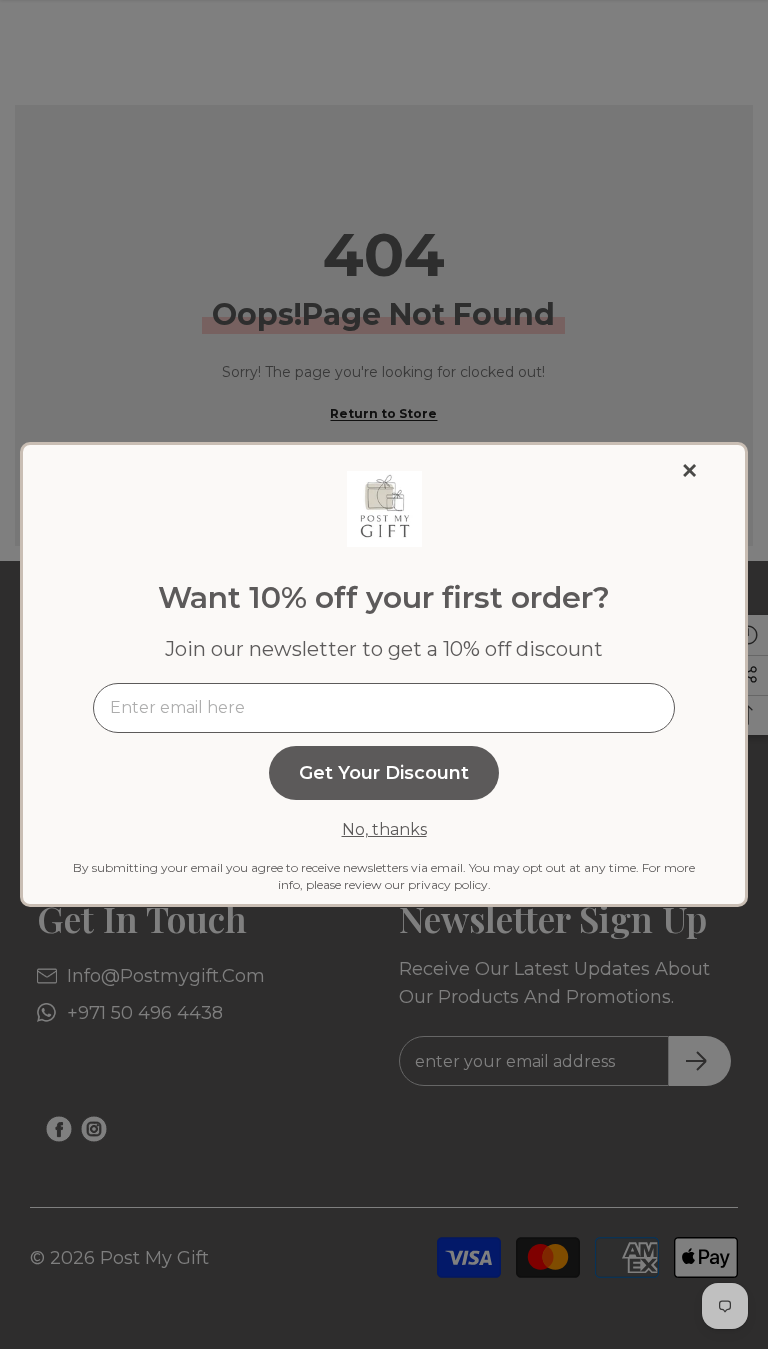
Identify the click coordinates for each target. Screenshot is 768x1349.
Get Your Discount (384, 773)
